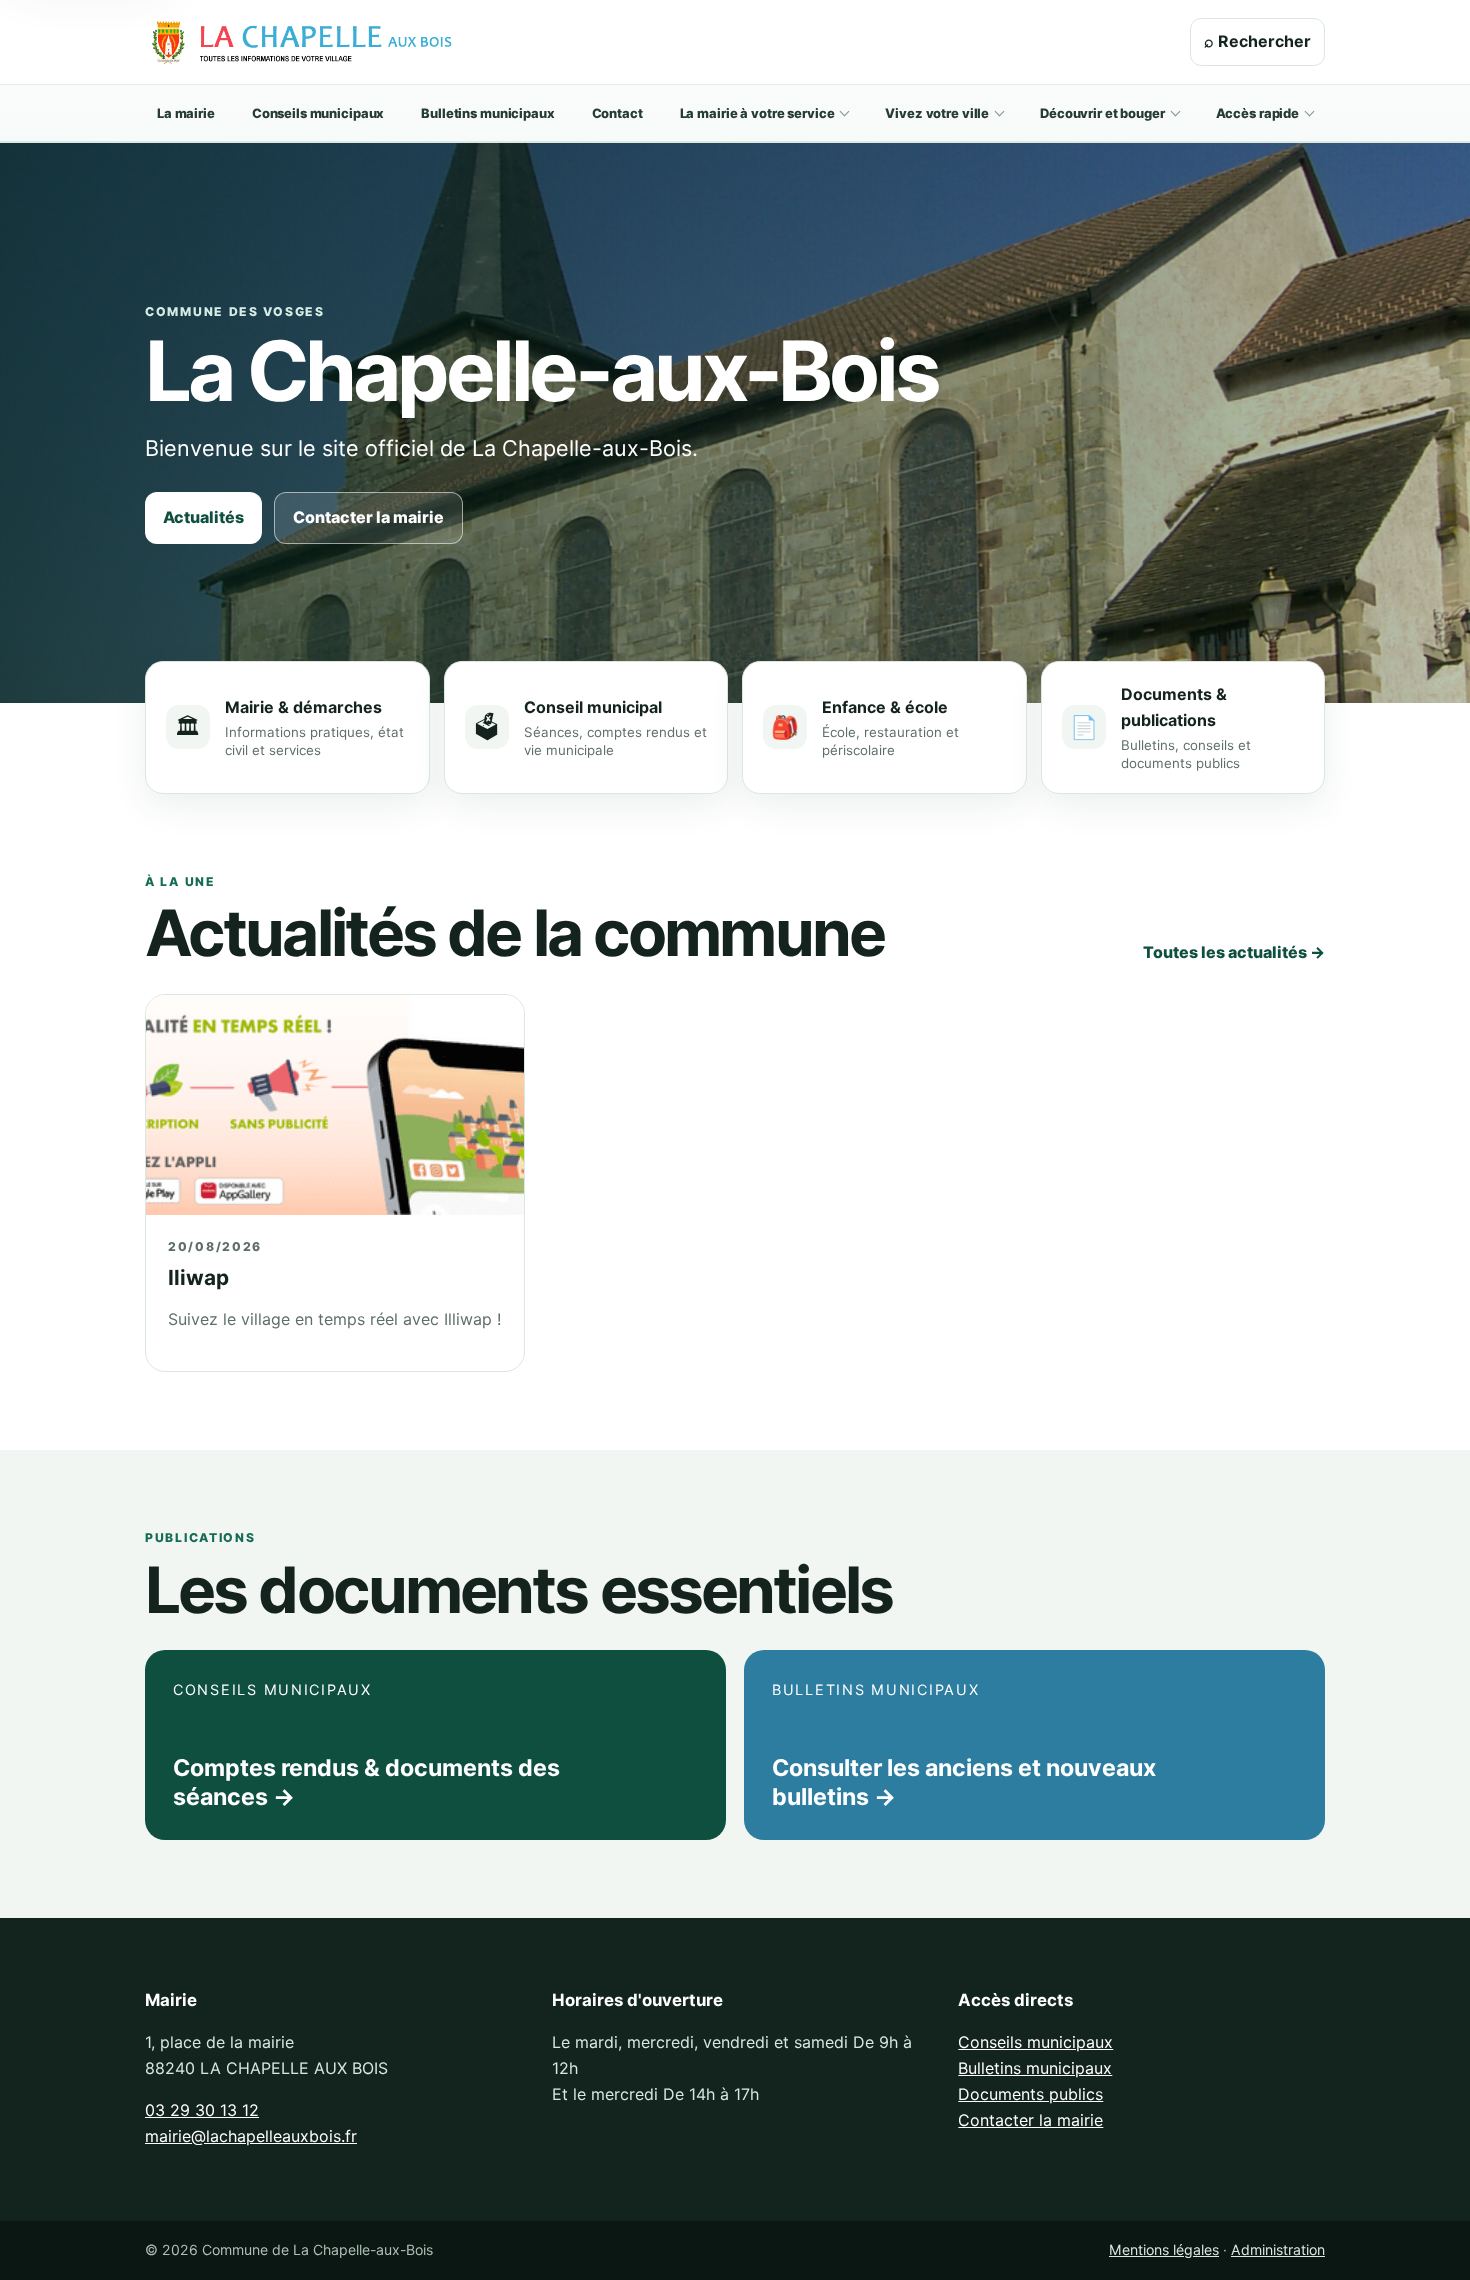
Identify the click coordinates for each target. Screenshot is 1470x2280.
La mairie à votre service (757, 113)
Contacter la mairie (368, 517)
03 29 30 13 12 (202, 2110)
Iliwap (198, 1277)
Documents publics (1030, 2094)
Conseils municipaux (318, 113)
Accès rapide (1257, 113)
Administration (1278, 2249)
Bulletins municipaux (487, 113)
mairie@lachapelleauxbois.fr (251, 2136)
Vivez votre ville (937, 113)
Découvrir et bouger (1102, 113)
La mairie (186, 113)
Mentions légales (1164, 2249)
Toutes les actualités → (1234, 952)
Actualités (203, 517)
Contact (617, 113)
